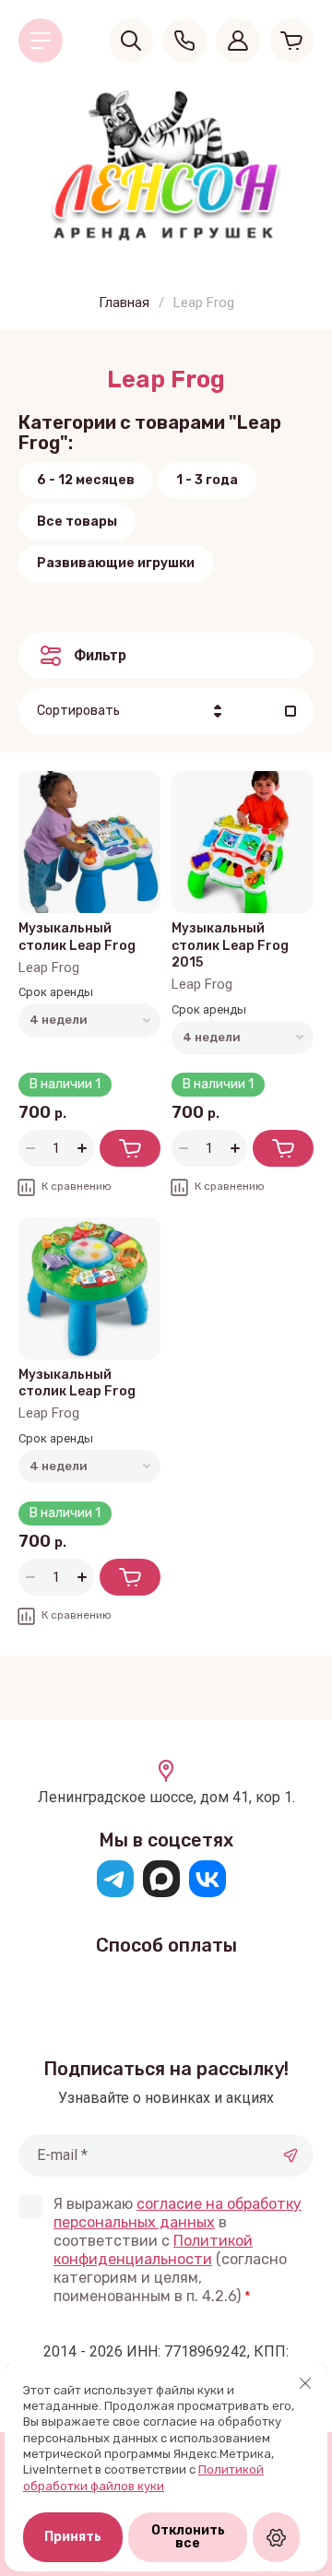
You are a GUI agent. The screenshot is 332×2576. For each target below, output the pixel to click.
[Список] (290, 711)
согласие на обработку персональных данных (178, 2213)
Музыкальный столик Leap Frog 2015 (230, 945)
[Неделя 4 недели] (89, 1020)
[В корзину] (130, 1148)
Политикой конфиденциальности (153, 2250)
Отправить (290, 2155)
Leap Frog (49, 967)
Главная (124, 303)
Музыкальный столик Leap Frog (77, 937)
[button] (41, 41)
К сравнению (77, 1186)
